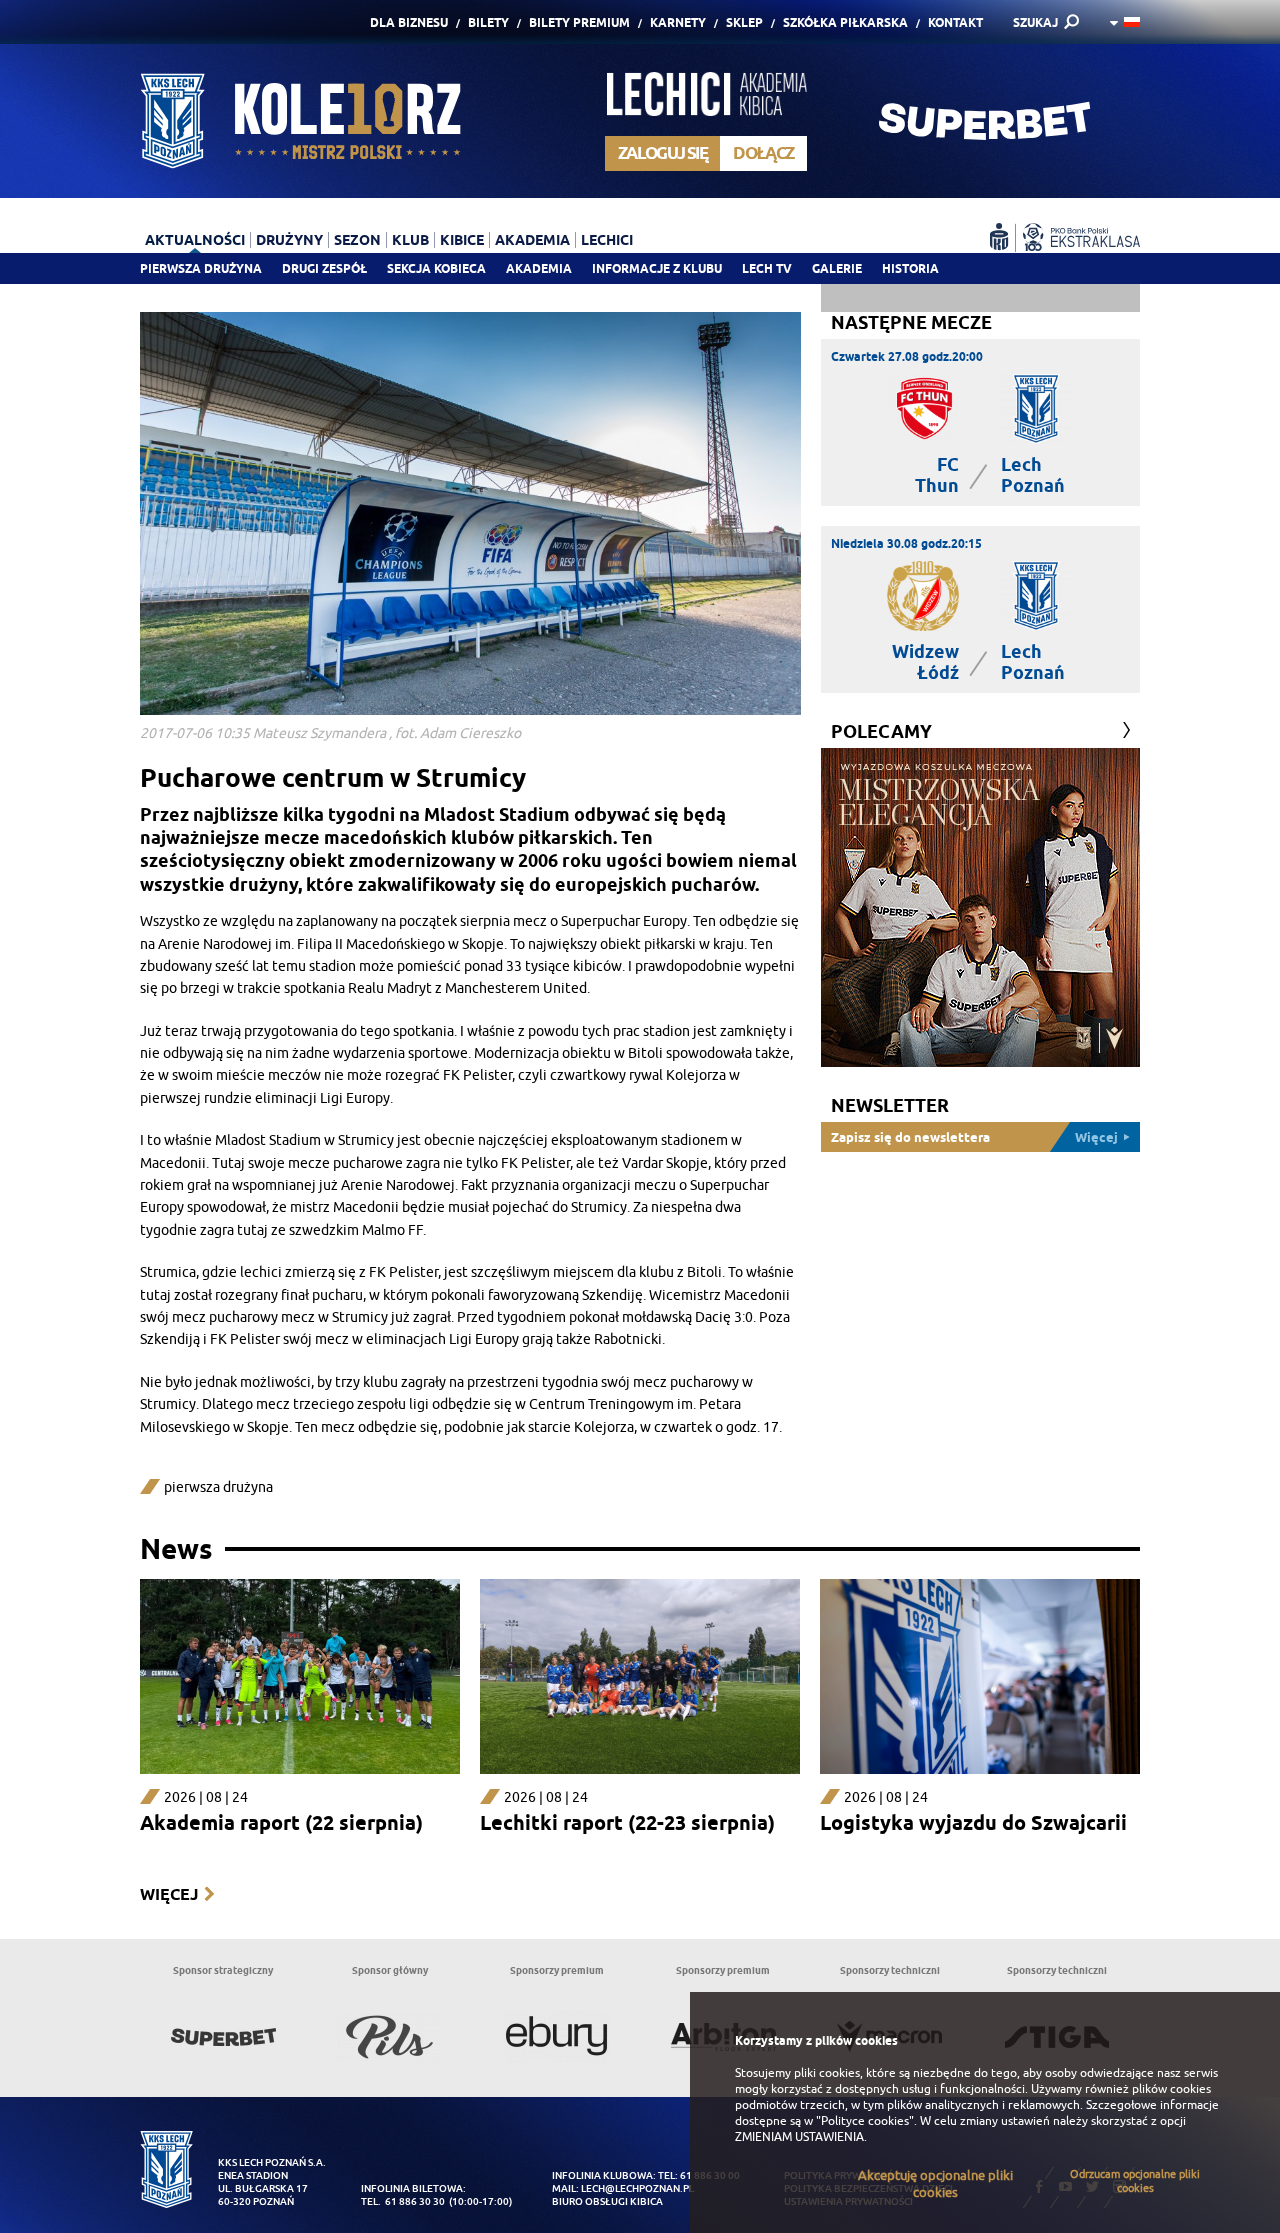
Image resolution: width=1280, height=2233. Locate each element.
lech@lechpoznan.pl (637, 2188)
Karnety (678, 22)
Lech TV (767, 268)
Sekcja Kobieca (436, 268)
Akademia (539, 268)
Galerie (837, 268)
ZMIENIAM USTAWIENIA (799, 2137)
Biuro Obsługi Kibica (607, 2201)
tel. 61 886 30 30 (403, 2201)
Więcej (169, 1894)
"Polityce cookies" (865, 2121)
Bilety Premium (579, 22)
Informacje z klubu (657, 268)
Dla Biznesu (409, 22)
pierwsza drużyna (218, 1487)
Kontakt (955, 22)
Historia (910, 268)
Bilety (488, 22)
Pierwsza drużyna (201, 268)
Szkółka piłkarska (845, 22)
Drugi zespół (324, 268)
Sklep (744, 22)
